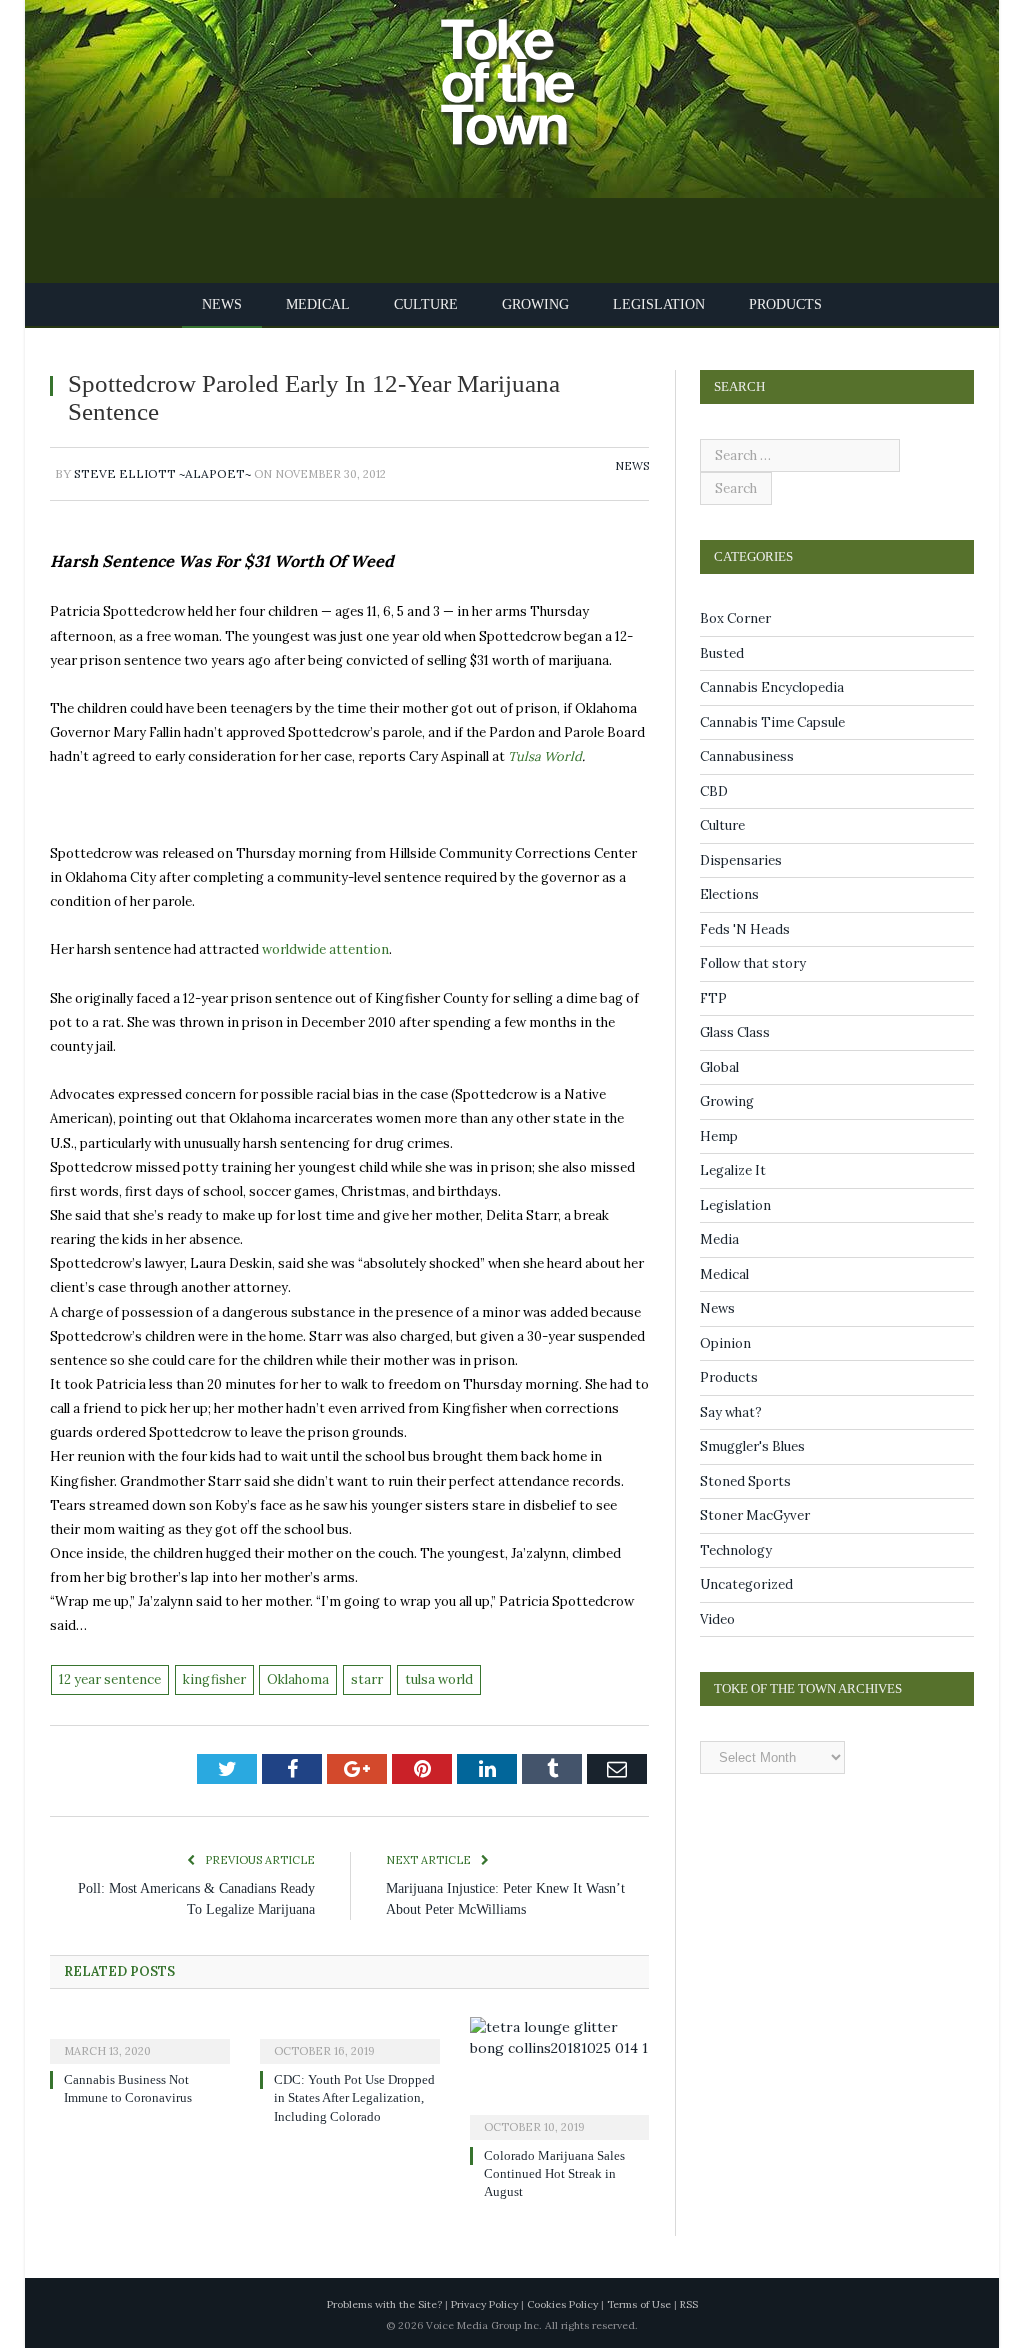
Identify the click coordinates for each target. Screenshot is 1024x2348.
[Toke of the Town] (532, 69)
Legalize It (733, 1170)
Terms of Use (639, 2304)
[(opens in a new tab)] (140, 2038)
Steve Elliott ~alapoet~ (162, 473)
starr (367, 1679)
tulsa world (439, 1679)
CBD (714, 791)
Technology (736, 1550)
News (239, 304)
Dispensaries (741, 860)
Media (719, 1239)
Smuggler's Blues (752, 1446)
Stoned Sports (745, 1481)
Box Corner (735, 618)
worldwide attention (325, 949)
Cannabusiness (747, 756)
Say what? (731, 1412)
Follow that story (753, 963)
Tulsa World (545, 756)
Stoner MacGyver (755, 1515)
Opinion (725, 1343)
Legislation (651, 304)
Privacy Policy (484, 2304)
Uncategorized (746, 1584)
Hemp (719, 1136)
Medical (329, 304)
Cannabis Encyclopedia (772, 687)
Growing (533, 304)
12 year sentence (110, 1679)
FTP (713, 998)
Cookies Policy (562, 2304)
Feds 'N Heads (745, 929)
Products (769, 304)
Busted (722, 653)
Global (719, 1067)
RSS (689, 2304)
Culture (429, 304)
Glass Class (735, 1032)
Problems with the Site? (384, 2304)
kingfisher (214, 1679)
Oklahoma (298, 1679)
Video (717, 1619)
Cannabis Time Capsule (772, 722)
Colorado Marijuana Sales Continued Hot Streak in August (561, 2174)
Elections (729, 894)
